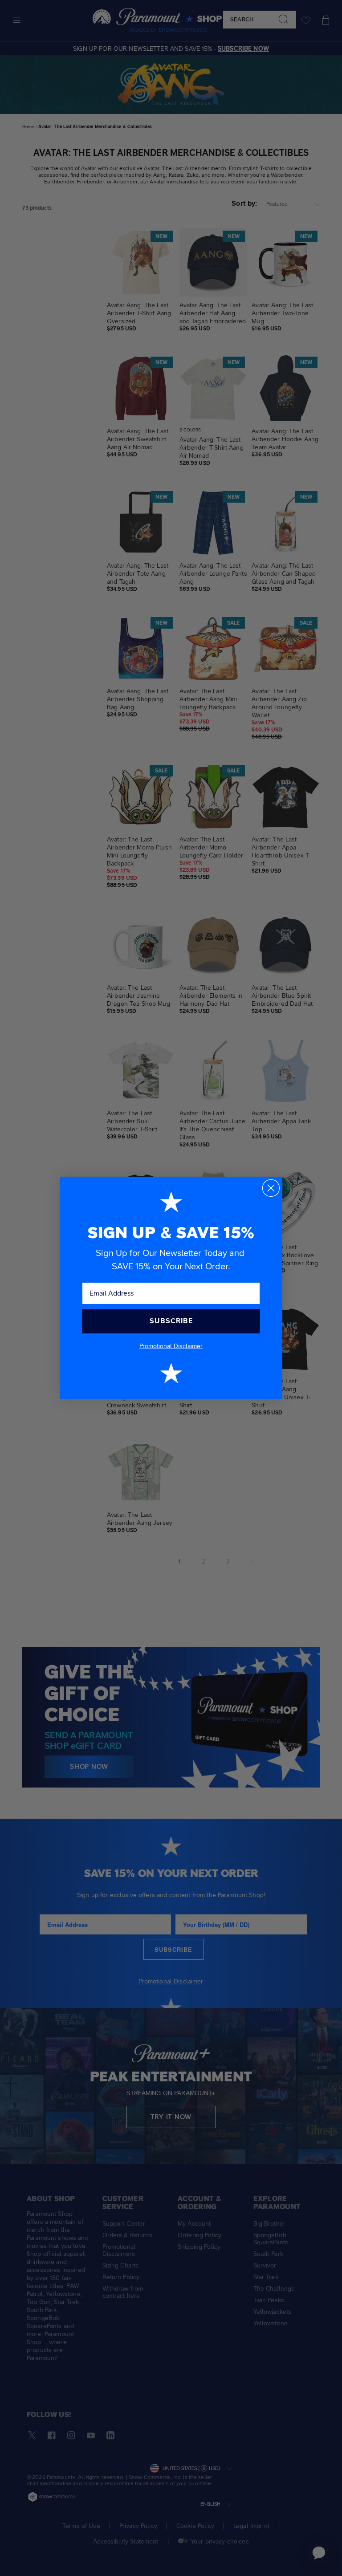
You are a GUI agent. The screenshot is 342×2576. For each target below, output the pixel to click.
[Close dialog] (271, 1188)
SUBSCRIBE (171, 1321)
